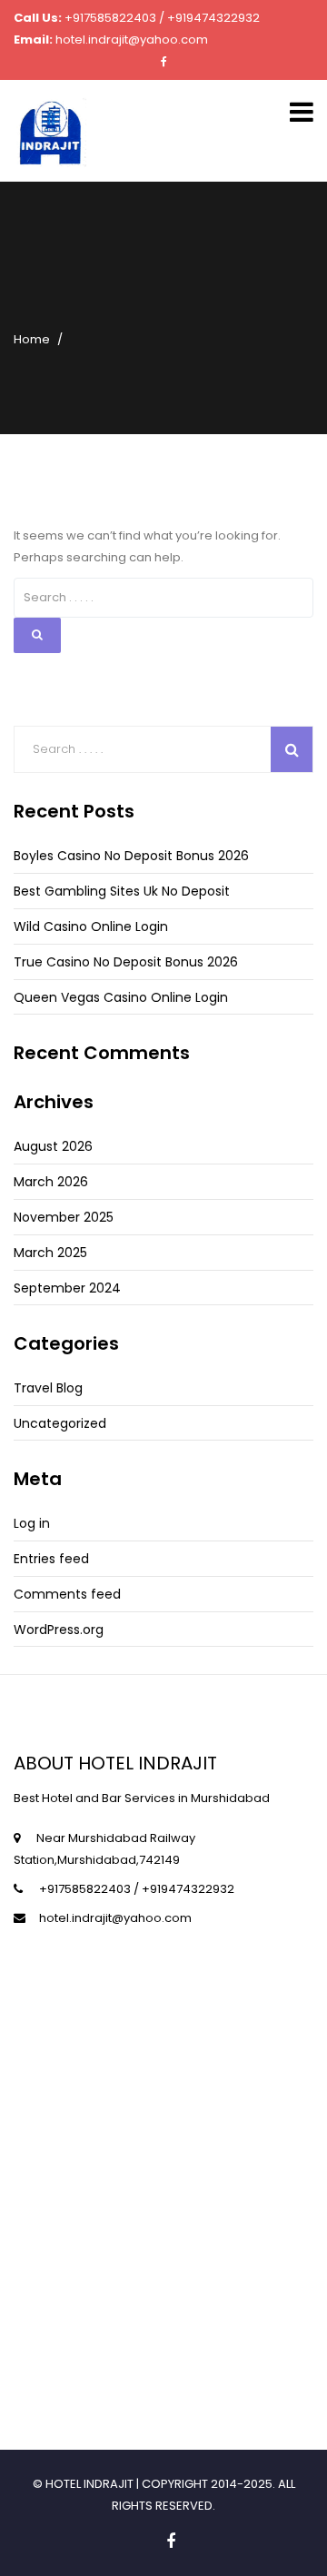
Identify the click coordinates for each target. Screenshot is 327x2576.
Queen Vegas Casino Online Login (121, 997)
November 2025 (64, 1217)
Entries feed (51, 1559)
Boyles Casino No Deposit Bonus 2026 (131, 856)
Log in (32, 1523)
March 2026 (51, 1182)
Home (32, 339)
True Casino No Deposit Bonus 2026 (126, 962)
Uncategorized (60, 1423)
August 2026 (53, 1146)
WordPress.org (59, 1630)
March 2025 (50, 1253)
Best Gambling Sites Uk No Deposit (122, 891)
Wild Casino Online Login (91, 926)
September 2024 (67, 1288)
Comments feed (67, 1594)
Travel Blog (48, 1388)
